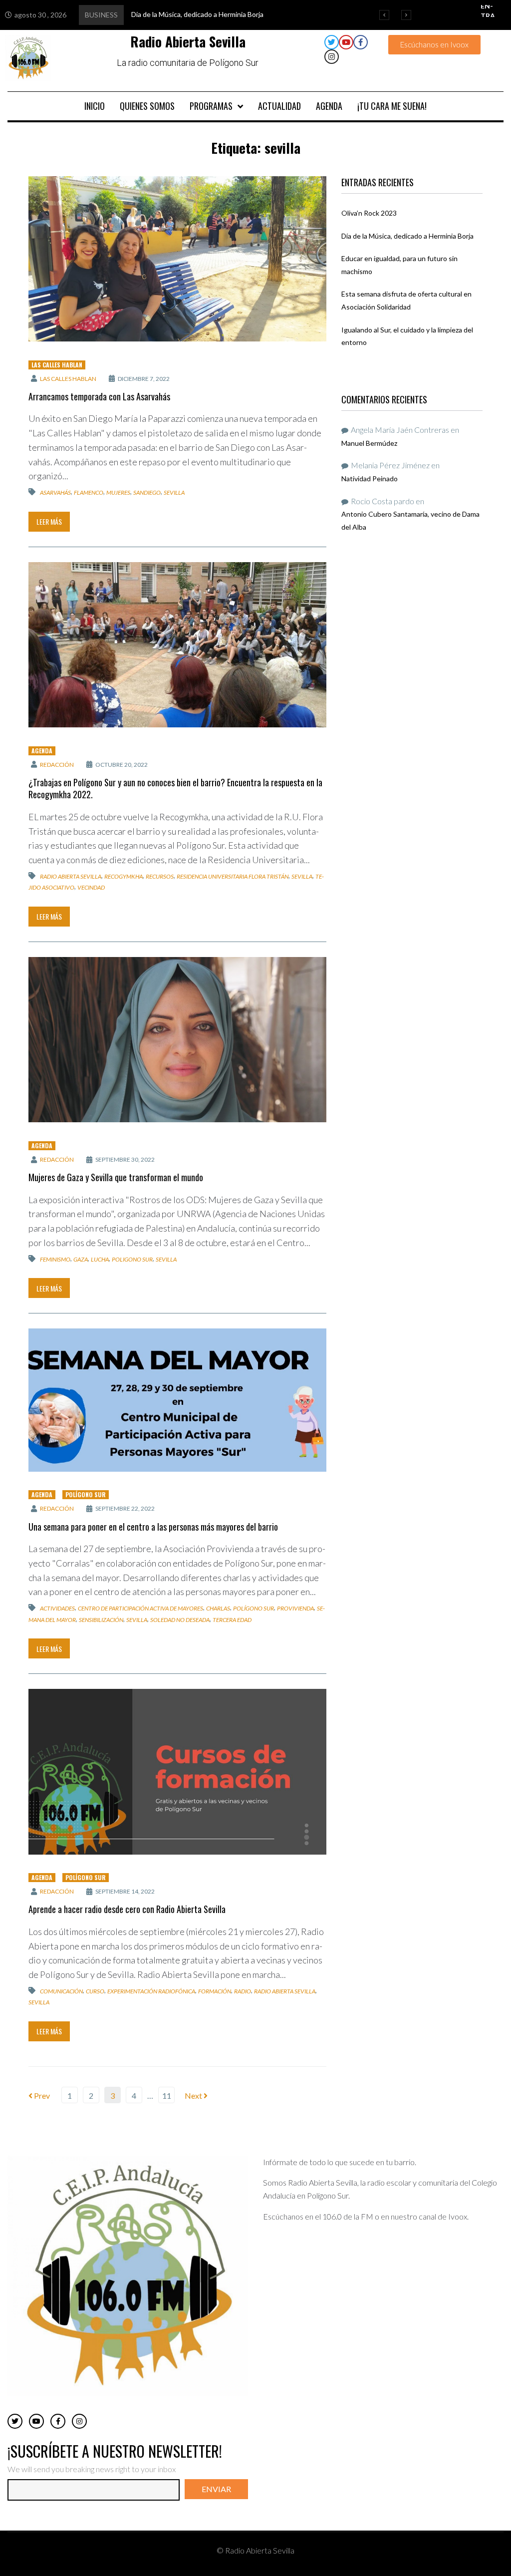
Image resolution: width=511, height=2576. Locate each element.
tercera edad (232, 1620)
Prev (39, 2095)
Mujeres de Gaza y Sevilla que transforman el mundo (116, 1177)
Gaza (81, 1259)
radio (243, 1991)
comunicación (61, 1991)
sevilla (174, 492)
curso (95, 1991)
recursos (160, 876)
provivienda (295, 1608)
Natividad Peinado (370, 479)
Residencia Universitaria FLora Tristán (233, 876)
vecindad (91, 887)
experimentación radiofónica (151, 1991)
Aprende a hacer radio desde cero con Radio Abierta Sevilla (127, 1909)
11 (167, 2095)
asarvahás (55, 492)
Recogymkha (124, 876)
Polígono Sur (86, 1494)
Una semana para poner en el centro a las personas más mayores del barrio (153, 1527)
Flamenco (89, 492)
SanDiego (147, 492)
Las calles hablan (57, 365)
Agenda (42, 751)
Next (194, 2095)
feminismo (55, 1259)
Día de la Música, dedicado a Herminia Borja (407, 236)
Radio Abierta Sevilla (71, 876)
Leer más (49, 521)
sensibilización (101, 1620)
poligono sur (132, 1259)
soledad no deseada (180, 1620)
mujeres (118, 492)
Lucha (100, 1259)
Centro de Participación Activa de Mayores (140, 1608)
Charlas (218, 1608)
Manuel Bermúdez (369, 443)
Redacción (57, 765)
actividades (57, 1608)
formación (215, 1991)
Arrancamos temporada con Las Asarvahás (99, 396)
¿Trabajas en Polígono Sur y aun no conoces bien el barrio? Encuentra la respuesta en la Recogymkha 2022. (175, 788)
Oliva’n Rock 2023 (369, 213)
